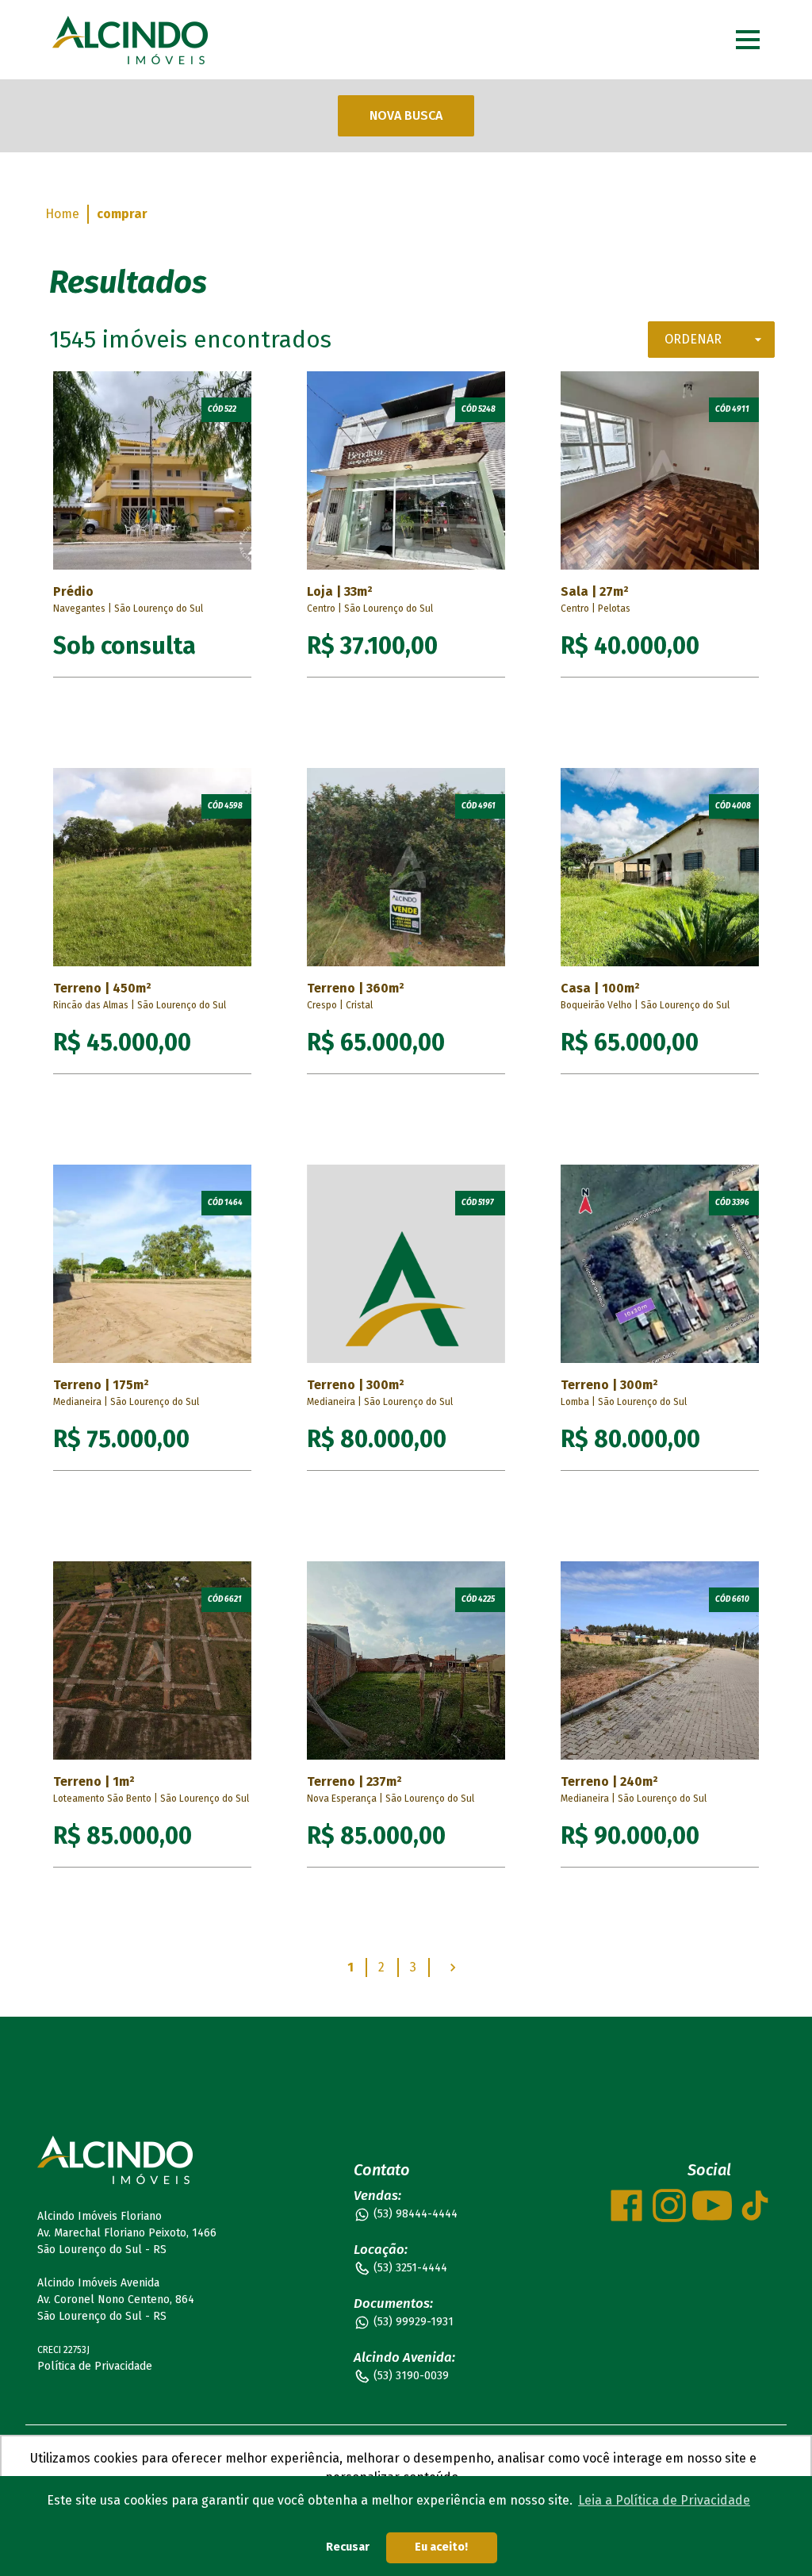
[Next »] (453, 1968)
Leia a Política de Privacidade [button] (664, 2500)
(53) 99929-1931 (414, 2322)
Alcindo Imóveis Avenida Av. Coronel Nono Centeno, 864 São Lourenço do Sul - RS (116, 2300)
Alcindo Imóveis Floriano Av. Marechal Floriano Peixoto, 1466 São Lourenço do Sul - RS (127, 2233)
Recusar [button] (348, 2547)
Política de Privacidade (95, 2366)
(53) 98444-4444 (416, 2214)
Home (62, 214)
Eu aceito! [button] (441, 2547)
